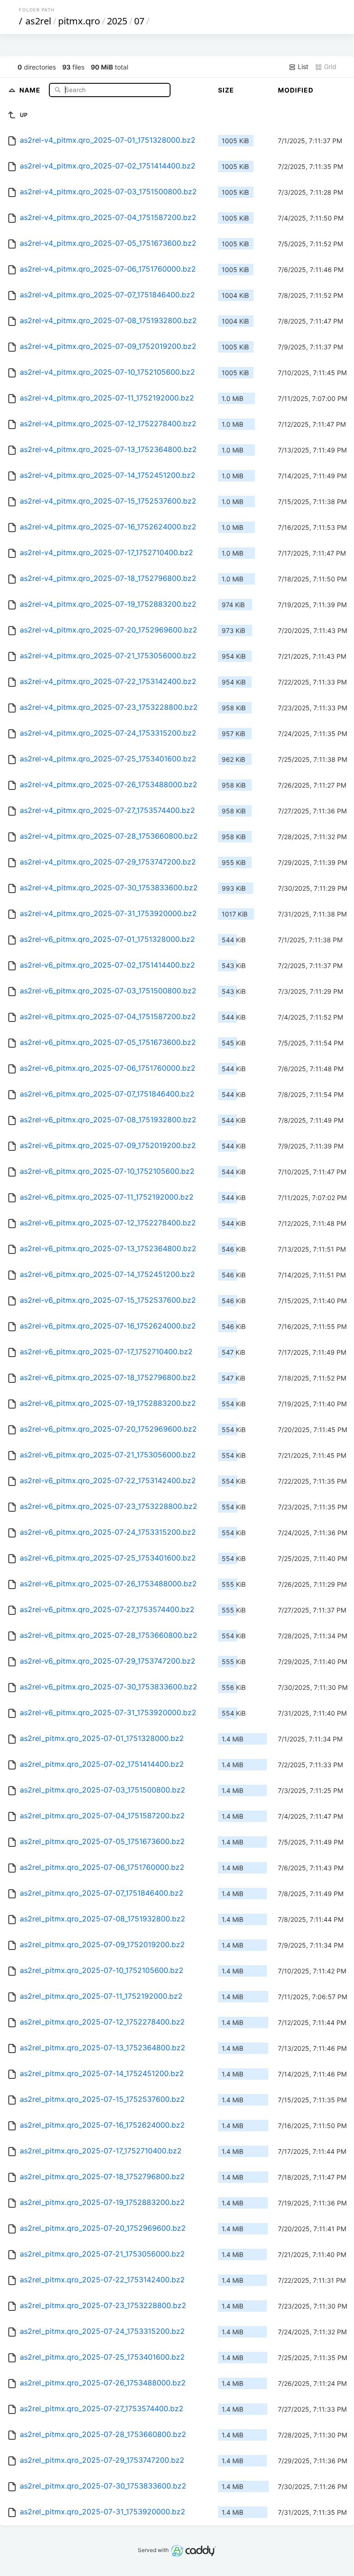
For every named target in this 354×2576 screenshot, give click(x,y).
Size (226, 90)
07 (139, 21)
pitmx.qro (79, 21)
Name (31, 90)
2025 (117, 21)
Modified (296, 90)
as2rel (38, 21)
